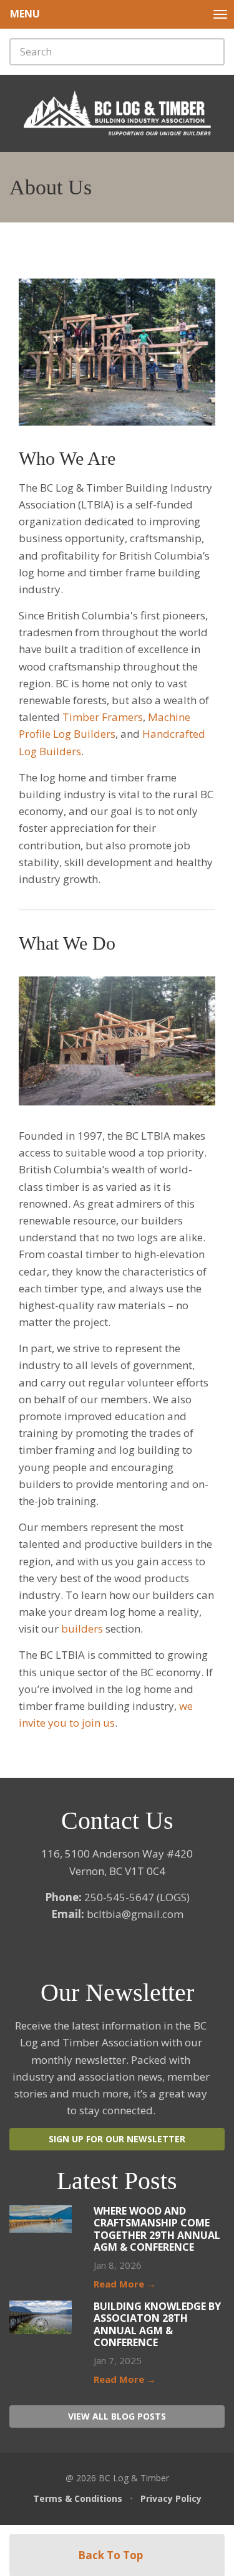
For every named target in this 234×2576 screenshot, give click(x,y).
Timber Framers (103, 717)
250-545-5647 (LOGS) (137, 1897)
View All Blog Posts (117, 2416)
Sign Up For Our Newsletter (117, 2139)
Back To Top (112, 2555)
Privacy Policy (171, 2498)
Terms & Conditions (78, 2498)
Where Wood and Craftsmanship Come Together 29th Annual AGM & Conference (157, 2229)
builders (82, 1629)
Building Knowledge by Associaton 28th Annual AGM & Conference (157, 2324)
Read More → (125, 2284)
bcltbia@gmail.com (135, 1914)
